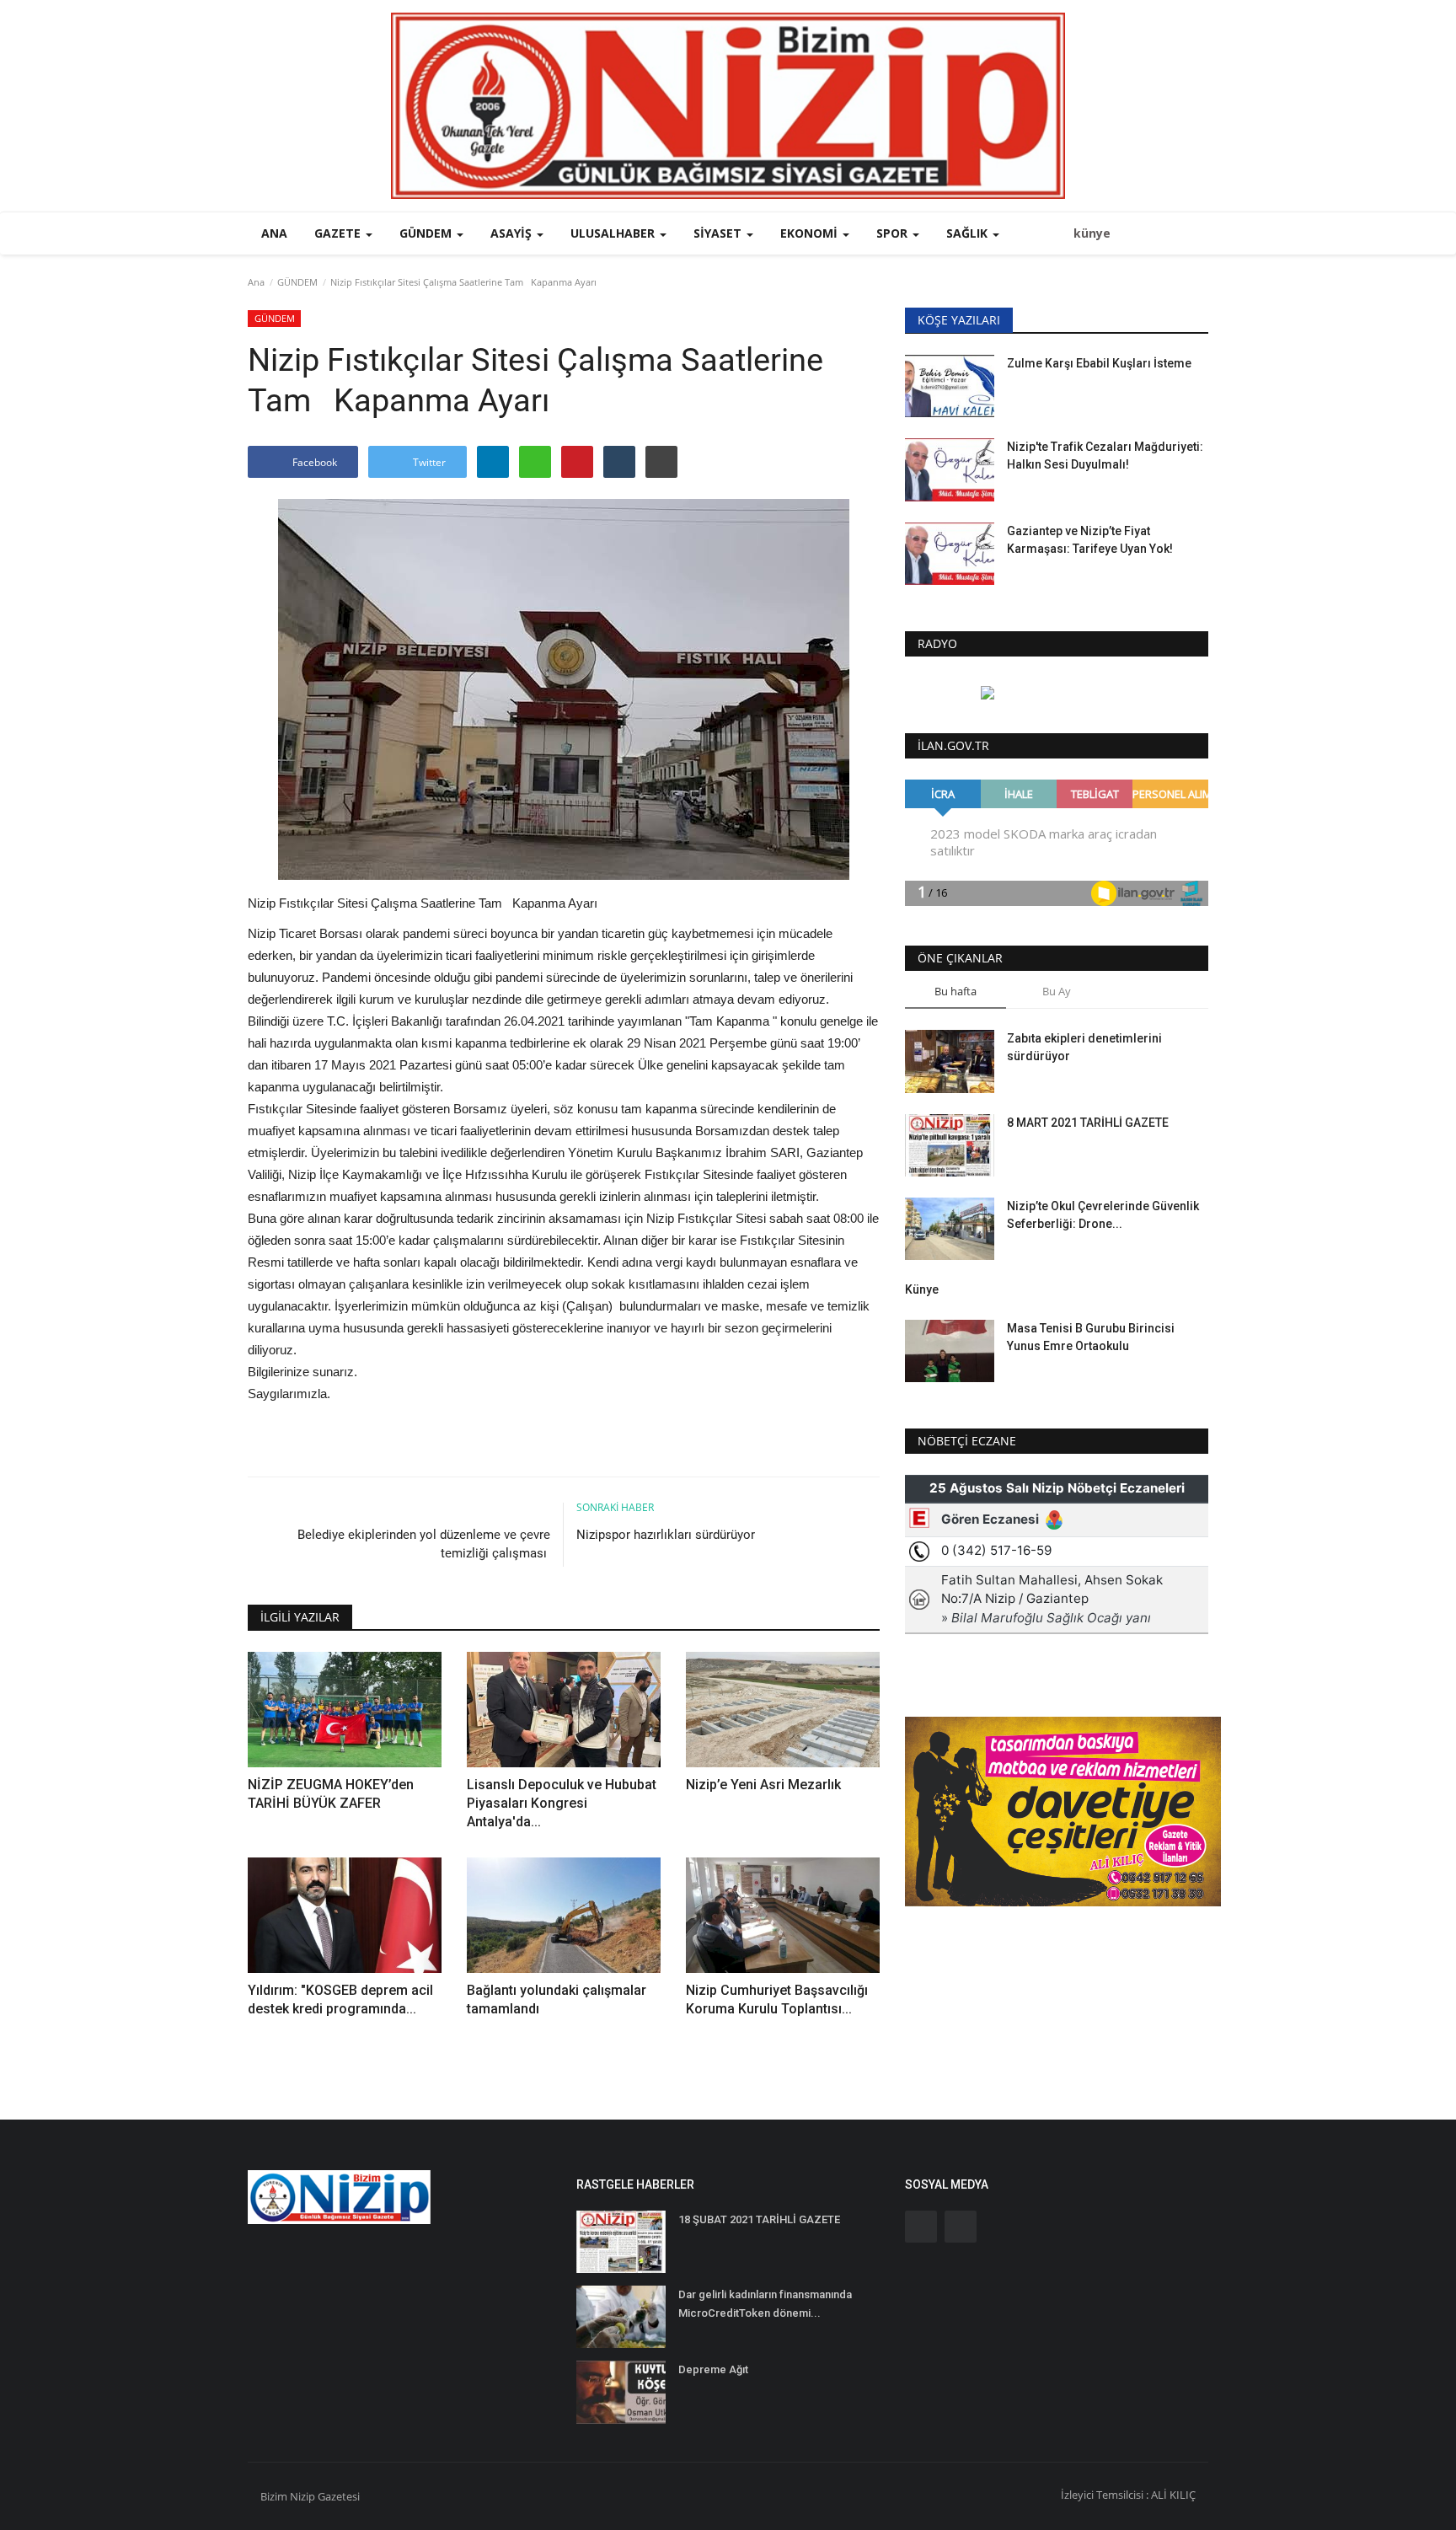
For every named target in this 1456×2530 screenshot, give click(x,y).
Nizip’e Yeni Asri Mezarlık (765, 1785)
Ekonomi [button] (811, 233)
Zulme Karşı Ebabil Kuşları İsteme (1099, 363)
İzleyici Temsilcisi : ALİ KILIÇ (1128, 2495)
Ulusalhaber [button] (614, 233)
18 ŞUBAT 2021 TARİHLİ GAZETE (759, 2219)
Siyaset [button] (719, 233)
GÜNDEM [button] (427, 233)
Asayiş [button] (513, 233)
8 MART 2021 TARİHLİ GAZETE (1088, 1123)
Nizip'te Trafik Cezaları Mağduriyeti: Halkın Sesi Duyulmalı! (1105, 456)
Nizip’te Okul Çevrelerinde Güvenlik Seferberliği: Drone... (1103, 1215)
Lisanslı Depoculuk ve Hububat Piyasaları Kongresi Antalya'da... (562, 1803)
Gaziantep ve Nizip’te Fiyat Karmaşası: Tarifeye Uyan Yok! (1090, 540)
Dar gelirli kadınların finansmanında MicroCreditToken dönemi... (765, 2304)
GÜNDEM (297, 282)
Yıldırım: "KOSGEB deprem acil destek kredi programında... (340, 1999)
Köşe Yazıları (959, 320)
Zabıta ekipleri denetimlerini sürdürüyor (1084, 1047)
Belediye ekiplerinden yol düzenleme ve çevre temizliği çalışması (424, 1544)
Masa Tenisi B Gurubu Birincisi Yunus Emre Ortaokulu (1091, 1337)
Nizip (302, 2496)
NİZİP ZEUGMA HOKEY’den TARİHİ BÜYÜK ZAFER (331, 1794)
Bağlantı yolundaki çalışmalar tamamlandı (557, 1999)
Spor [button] (894, 233)
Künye (922, 1289)
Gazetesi (339, 2496)
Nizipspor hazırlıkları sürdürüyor (666, 1535)
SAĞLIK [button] (969, 233)
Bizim (275, 2496)
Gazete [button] (339, 233)
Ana (274, 233)
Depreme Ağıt (713, 2369)
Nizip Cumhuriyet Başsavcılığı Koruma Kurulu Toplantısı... (777, 1999)
